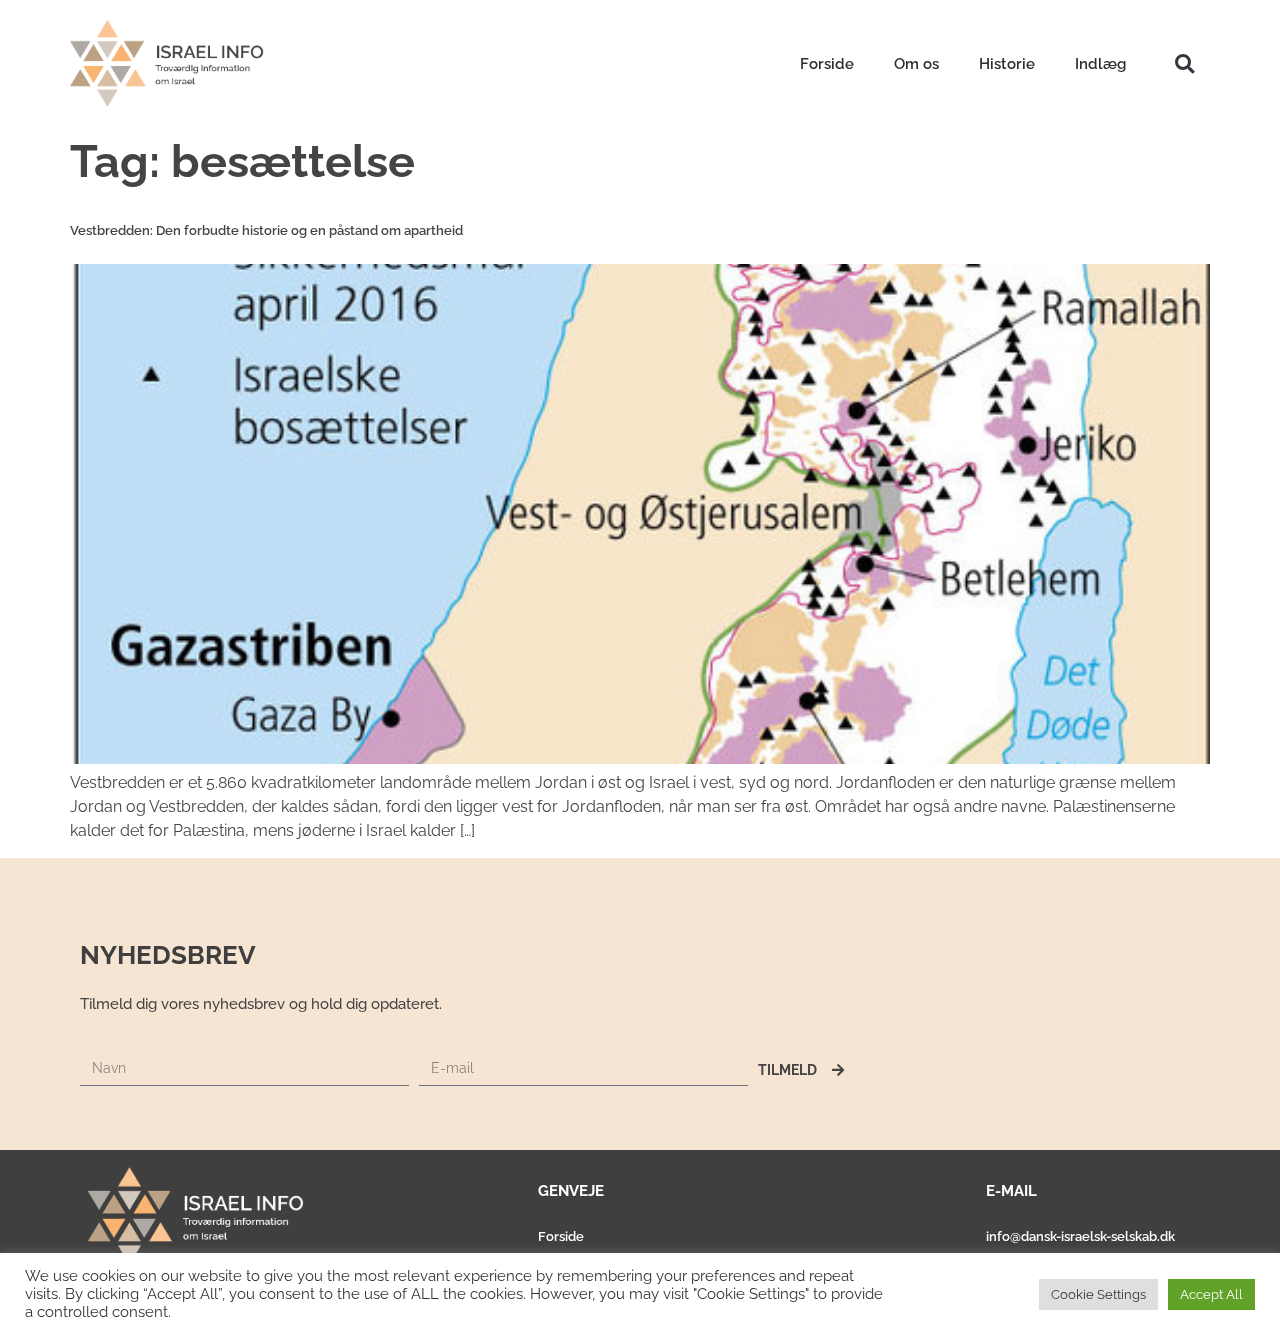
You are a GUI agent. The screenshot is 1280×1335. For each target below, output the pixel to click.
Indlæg (1100, 64)
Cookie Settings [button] (1098, 1294)
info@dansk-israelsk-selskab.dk (1080, 1236)
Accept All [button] (1211, 1294)
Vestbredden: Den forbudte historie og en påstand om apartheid (266, 230)
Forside (827, 64)
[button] (1184, 63)
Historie (1007, 64)
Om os (916, 64)
